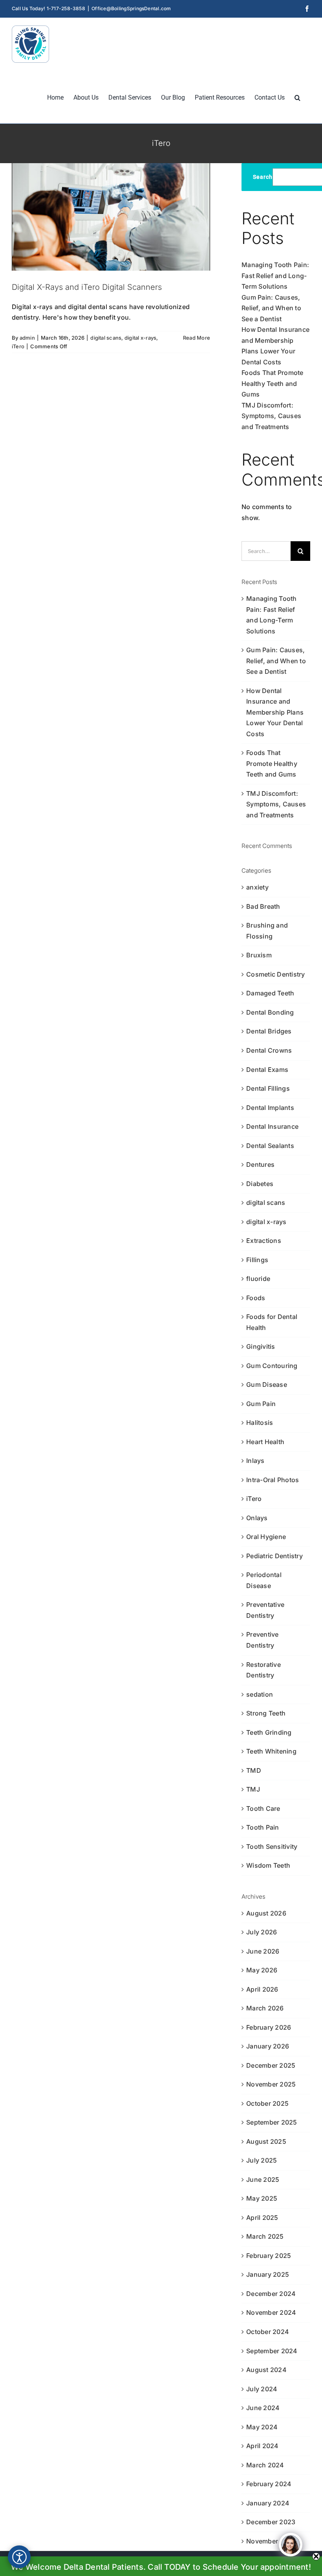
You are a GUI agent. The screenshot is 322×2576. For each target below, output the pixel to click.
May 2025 (262, 2198)
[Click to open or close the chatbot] (291, 2545)
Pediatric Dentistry (274, 1556)
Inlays (255, 1461)
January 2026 (268, 2046)
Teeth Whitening (271, 1751)
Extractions (264, 1241)
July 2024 (262, 2389)
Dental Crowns (269, 1050)
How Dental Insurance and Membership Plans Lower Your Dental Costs (275, 712)
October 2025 (267, 2103)
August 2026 (266, 1913)
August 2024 (266, 2370)
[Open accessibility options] (19, 2557)
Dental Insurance (272, 1126)
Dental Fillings (268, 1088)
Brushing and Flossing (267, 931)
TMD (254, 1770)
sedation (260, 1694)
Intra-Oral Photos (273, 1480)
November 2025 (271, 2084)
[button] (297, 97)
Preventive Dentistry (262, 1640)
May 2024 (262, 2427)
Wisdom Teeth (268, 1865)
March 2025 (265, 2236)
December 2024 (271, 2294)
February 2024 (269, 2484)
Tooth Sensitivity (272, 1846)
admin (27, 338)
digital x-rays (140, 338)
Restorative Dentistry (263, 1670)
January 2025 (268, 2274)
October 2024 (268, 2332)
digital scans (106, 338)
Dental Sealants (270, 1146)
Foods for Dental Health (272, 1322)
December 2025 (271, 2065)
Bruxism (259, 955)
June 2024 (263, 2408)
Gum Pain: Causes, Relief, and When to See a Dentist (271, 308)
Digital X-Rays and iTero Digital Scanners (87, 287)
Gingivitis (261, 1346)
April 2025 (262, 2218)
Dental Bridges (269, 1031)
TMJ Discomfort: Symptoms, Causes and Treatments (271, 416)
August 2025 (266, 2141)
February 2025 (269, 2256)
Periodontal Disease (264, 1580)
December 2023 (271, 2522)
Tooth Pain (263, 1827)
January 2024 (268, 2503)
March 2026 (265, 2008)
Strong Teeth (266, 1713)
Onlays (257, 1518)
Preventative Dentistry (265, 1610)
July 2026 (262, 1932)
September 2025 (272, 2122)
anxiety (257, 887)
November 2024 (271, 2312)
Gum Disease (267, 1384)
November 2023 (271, 2541)
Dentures (260, 1164)
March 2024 (265, 2465)
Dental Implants (270, 1108)
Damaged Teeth (270, 993)
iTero (18, 346)
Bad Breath (263, 906)
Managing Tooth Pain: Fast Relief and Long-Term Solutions (275, 276)
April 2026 (262, 1989)
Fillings (257, 1260)
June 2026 (263, 1951)
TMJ (253, 1789)
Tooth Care (263, 1808)
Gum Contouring (272, 1366)
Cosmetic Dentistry (275, 974)
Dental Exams (267, 1070)
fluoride (258, 1279)
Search (263, 177)
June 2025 (263, 2179)
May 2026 (262, 1970)
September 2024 (272, 2351)
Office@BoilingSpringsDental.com (131, 8)
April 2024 (262, 2446)
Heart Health (265, 1442)
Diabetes (260, 1184)
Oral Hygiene (266, 1537)
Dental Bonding (270, 1012)
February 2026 (269, 2027)
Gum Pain (261, 1404)
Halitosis (260, 1423)
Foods (256, 1298)
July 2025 (262, 2160)
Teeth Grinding (269, 1732)
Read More (197, 338)
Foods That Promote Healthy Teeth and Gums (272, 383)
